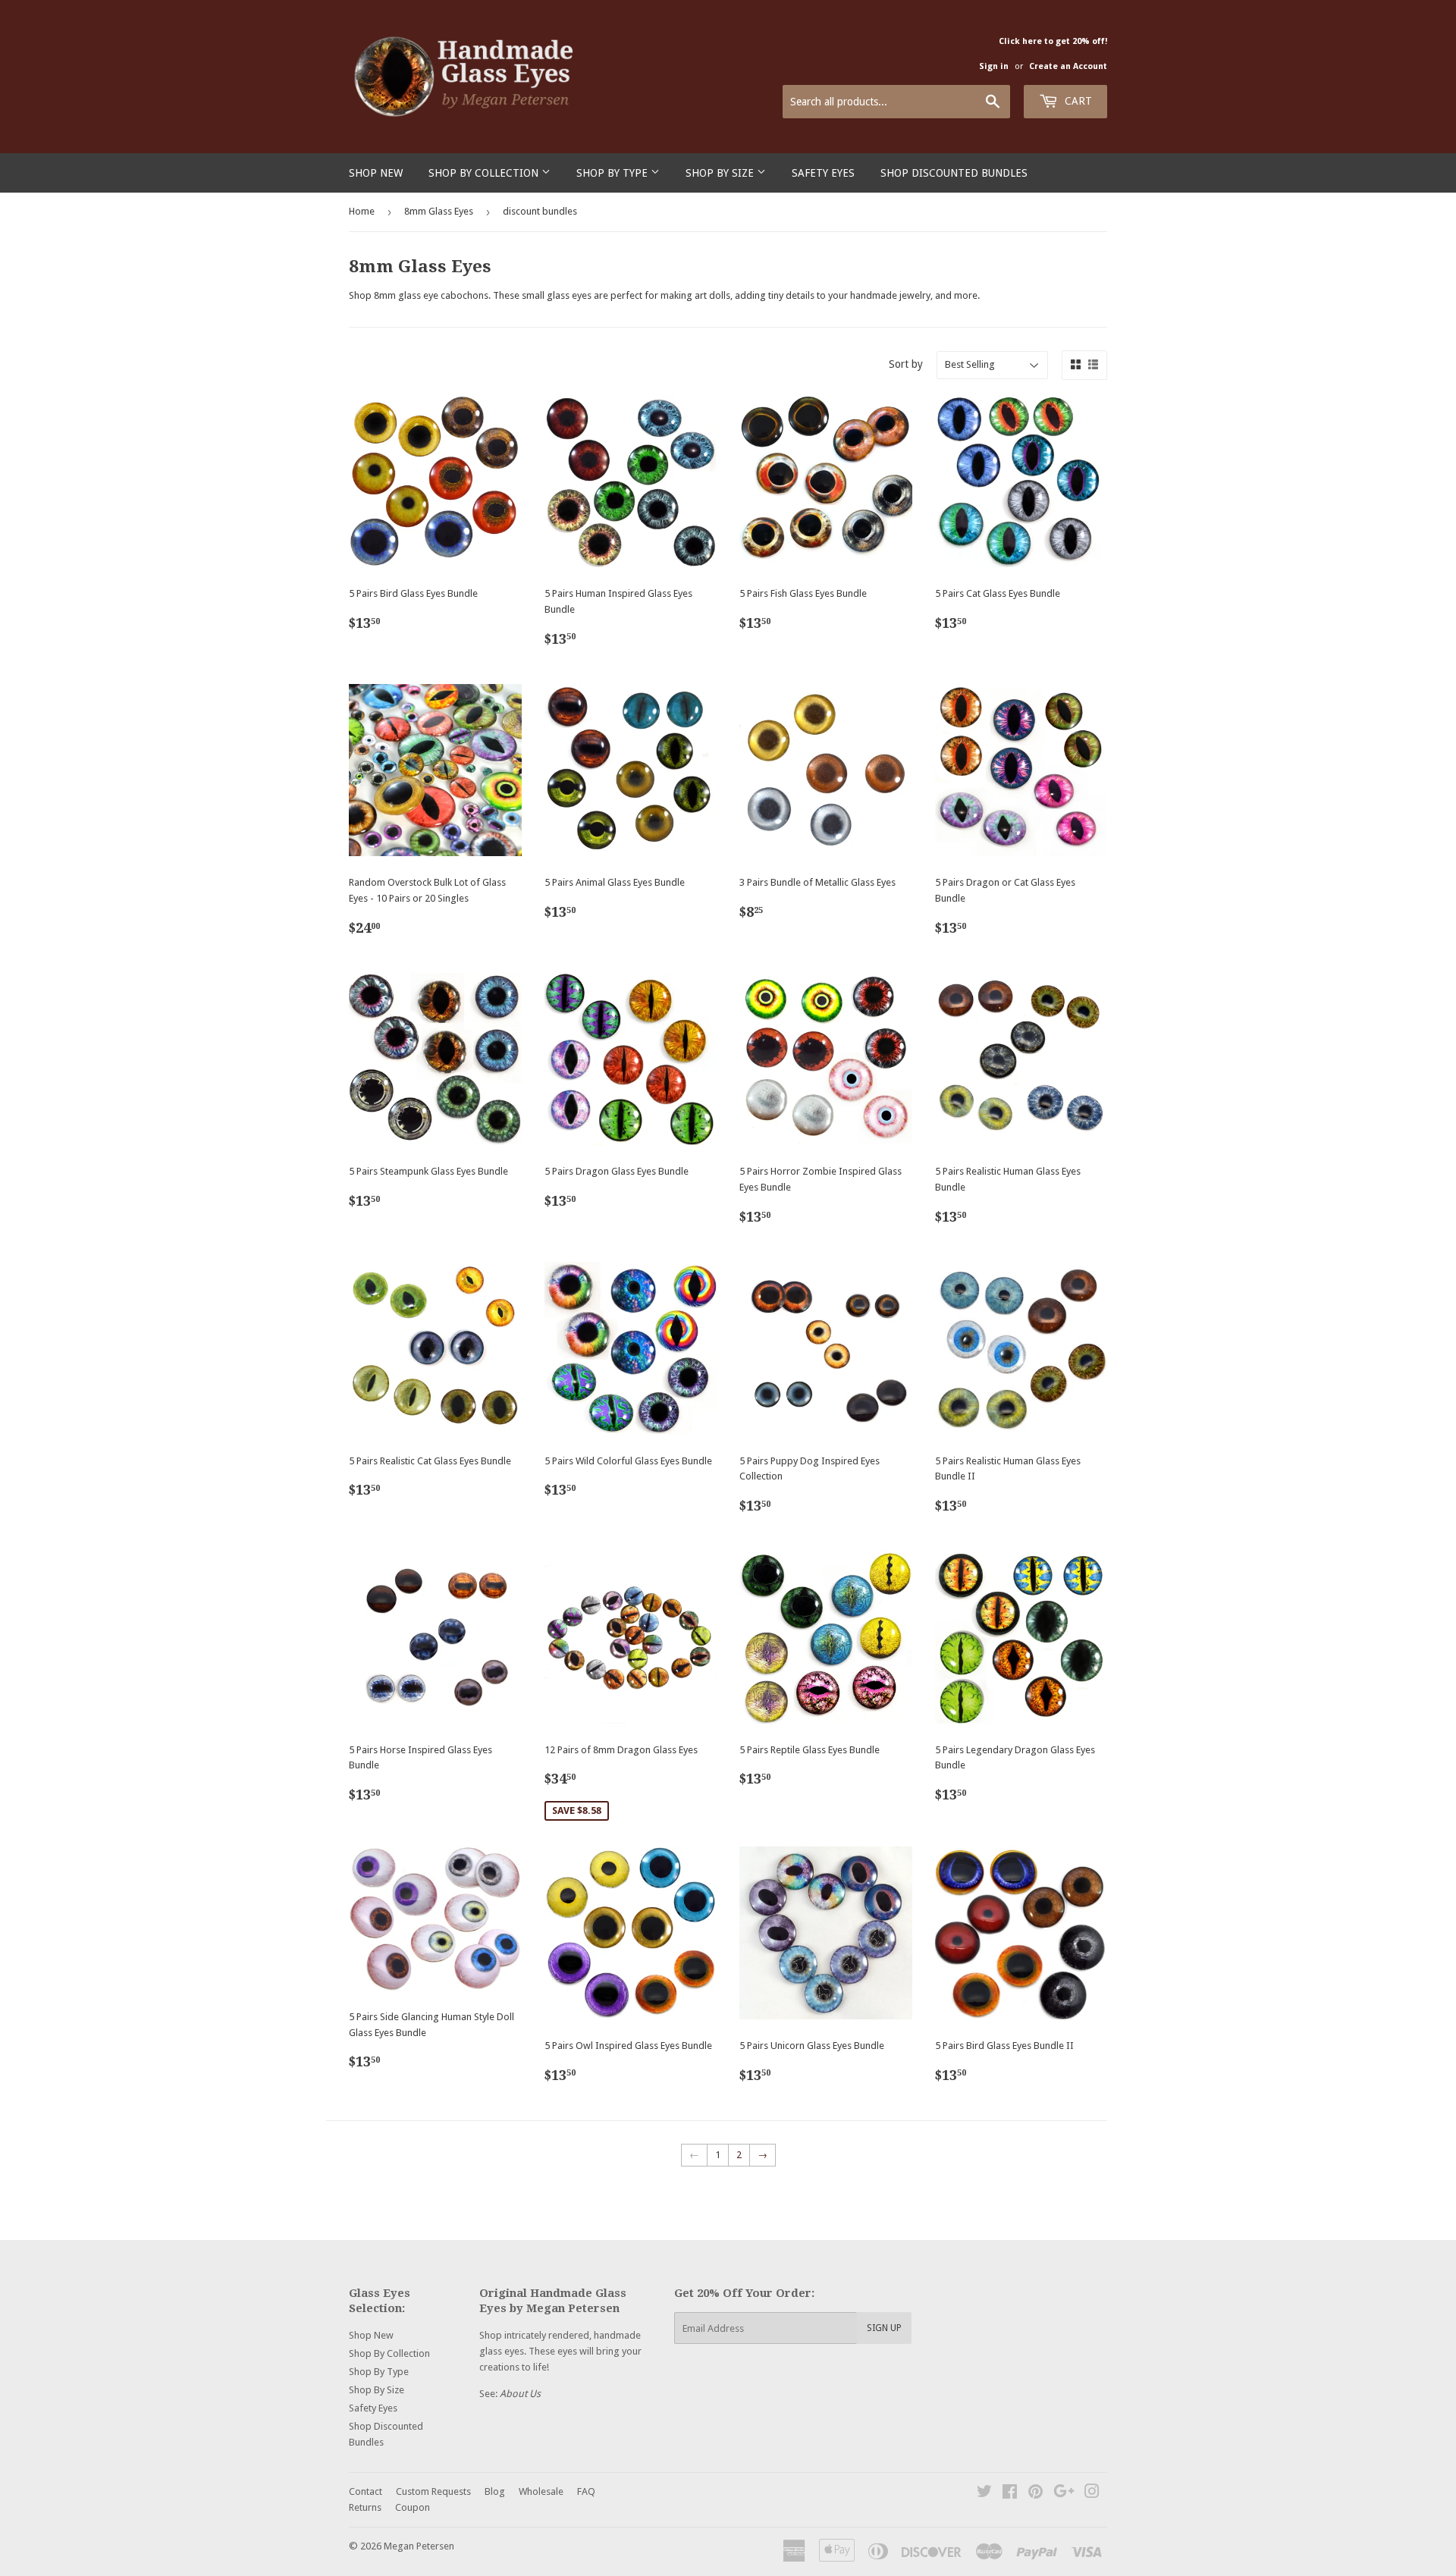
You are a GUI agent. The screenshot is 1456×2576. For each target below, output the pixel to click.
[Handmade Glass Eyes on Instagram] (1092, 2494)
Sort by (906, 364)
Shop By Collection (485, 173)
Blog (495, 2491)
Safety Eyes (823, 173)
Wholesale (541, 2491)
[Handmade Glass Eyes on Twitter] (984, 2494)
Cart (1077, 101)
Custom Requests (433, 2491)
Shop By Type (613, 173)
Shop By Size (721, 173)
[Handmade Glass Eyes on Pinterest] (1036, 2494)
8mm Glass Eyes (439, 211)
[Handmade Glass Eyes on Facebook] (1010, 2494)
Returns (365, 2507)
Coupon (413, 2507)
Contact (366, 2491)
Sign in (994, 66)
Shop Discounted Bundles (954, 173)
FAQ (586, 2491)
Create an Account (1068, 66)
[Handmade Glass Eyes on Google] (1064, 2494)
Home (362, 211)
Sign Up (884, 2328)
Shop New (376, 173)
